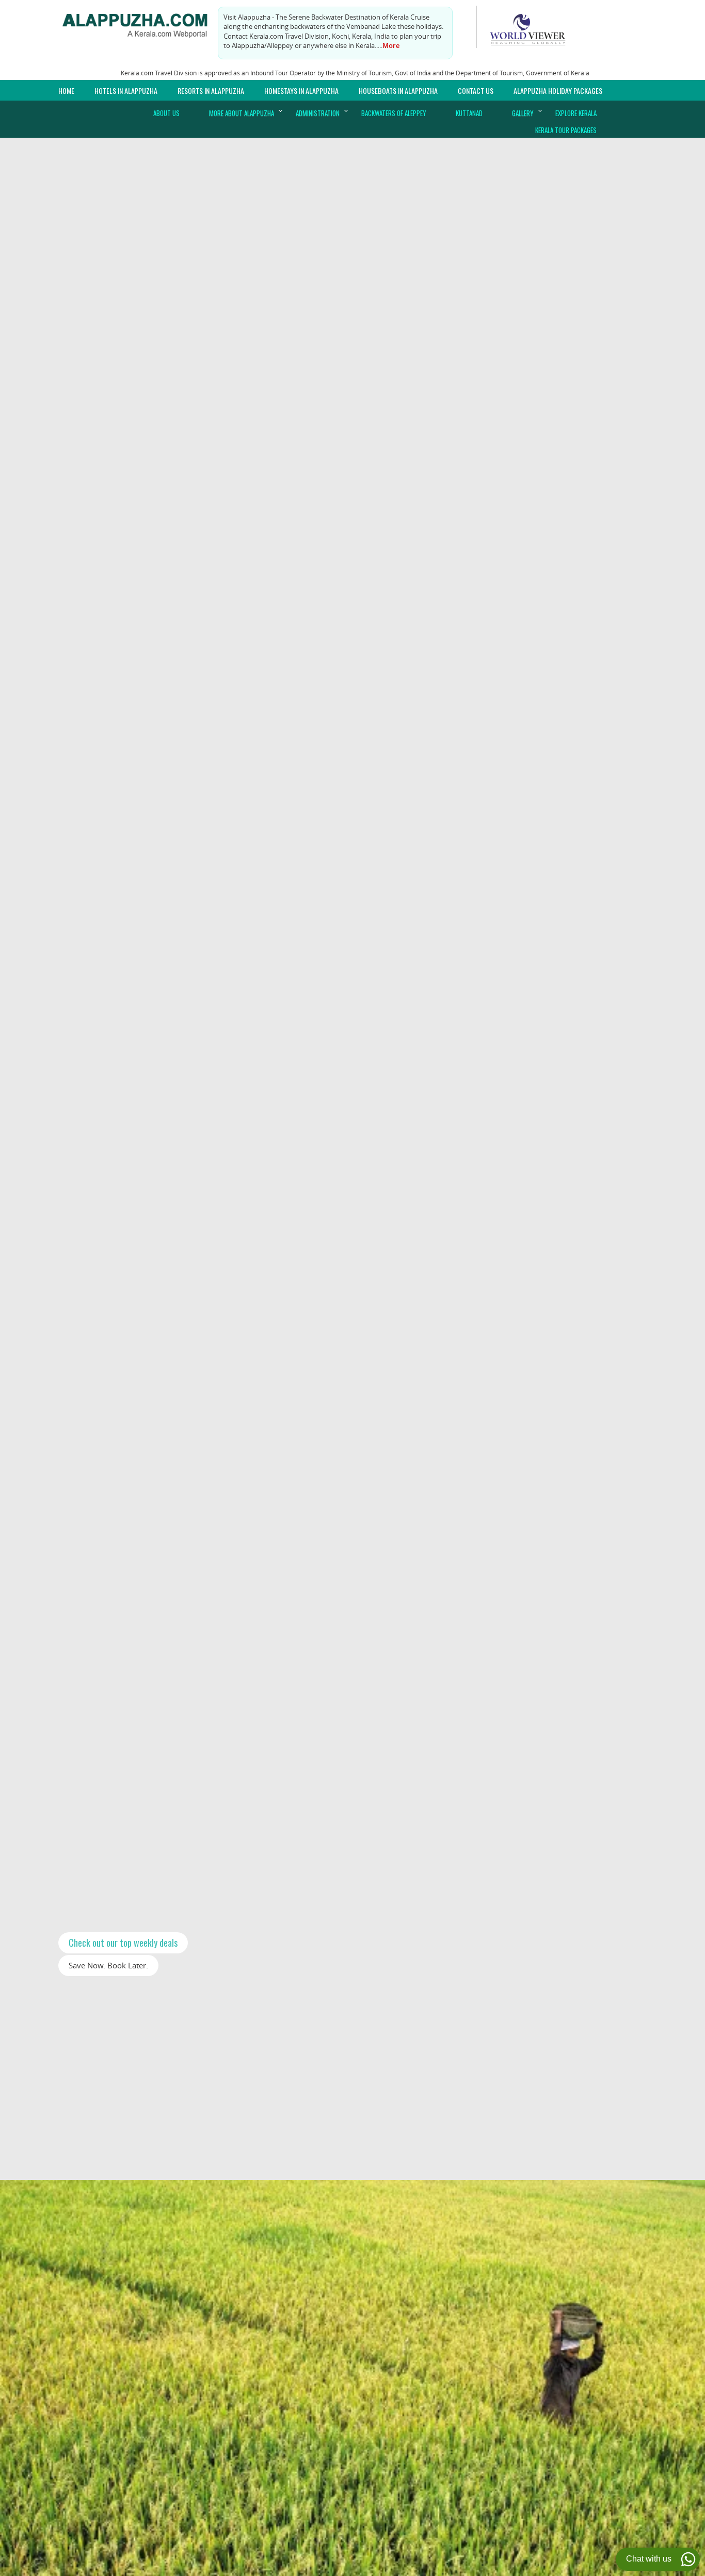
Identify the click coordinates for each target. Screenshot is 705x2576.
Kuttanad (469, 113)
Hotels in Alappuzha (126, 91)
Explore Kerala (576, 113)
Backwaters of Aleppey (394, 113)
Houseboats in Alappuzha (398, 91)
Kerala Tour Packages (566, 130)
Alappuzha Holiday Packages (558, 91)
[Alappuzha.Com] (141, 23)
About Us (166, 113)
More (391, 45)
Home (66, 91)
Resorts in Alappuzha (211, 91)
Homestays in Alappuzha (301, 91)
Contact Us (476, 91)
